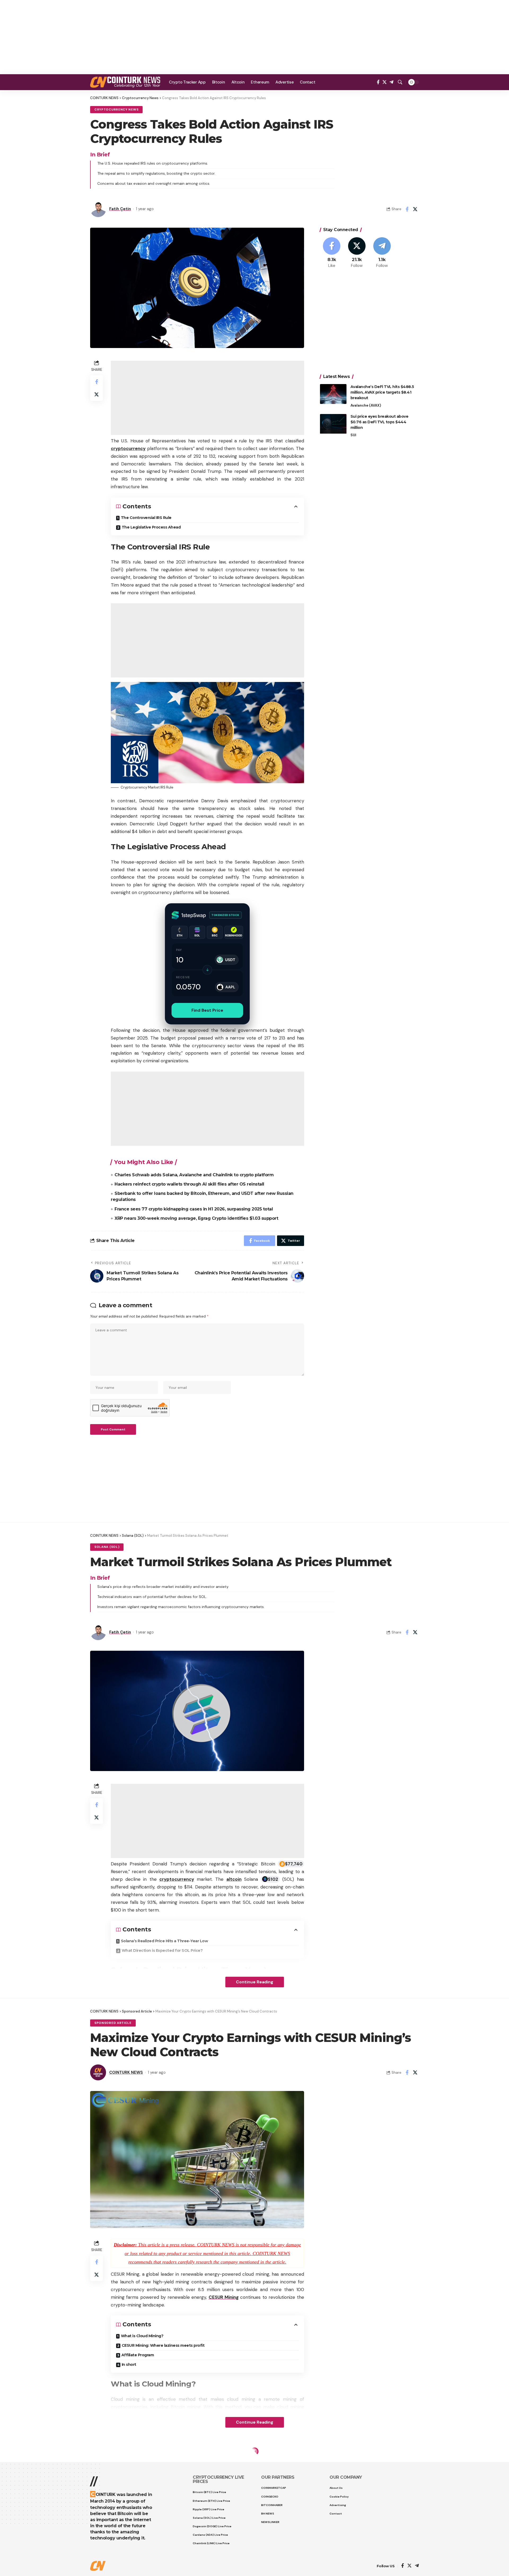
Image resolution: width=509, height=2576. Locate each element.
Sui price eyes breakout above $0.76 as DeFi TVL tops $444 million (379, 422)
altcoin (234, 1879)
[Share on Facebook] (407, 209)
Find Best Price (207, 1010)
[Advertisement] (254, 37)
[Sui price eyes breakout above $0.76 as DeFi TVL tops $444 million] (333, 424)
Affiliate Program (138, 2355)
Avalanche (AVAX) (366, 405)
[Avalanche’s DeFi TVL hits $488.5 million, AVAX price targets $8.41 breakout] (333, 394)
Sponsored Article (113, 2023)
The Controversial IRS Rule (146, 518)
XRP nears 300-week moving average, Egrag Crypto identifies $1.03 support (196, 1218)
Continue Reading (255, 1982)
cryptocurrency (128, 448)
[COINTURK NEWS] (125, 82)
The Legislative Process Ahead (151, 527)
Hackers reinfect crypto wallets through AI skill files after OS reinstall (189, 1184)
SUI (353, 435)
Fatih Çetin (120, 209)
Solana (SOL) (107, 1547)
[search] (400, 82)
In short (129, 2364)
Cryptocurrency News (116, 110)
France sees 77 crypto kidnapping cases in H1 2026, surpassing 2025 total (194, 1209)
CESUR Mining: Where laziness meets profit (163, 2345)
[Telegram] (391, 82)
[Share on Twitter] (415, 209)
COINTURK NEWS (126, 2072)
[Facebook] (378, 82)
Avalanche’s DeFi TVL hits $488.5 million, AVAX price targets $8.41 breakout (382, 392)
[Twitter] (385, 82)
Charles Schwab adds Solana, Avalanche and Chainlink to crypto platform (194, 1175)
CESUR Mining (224, 2297)
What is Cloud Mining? (142, 2336)
